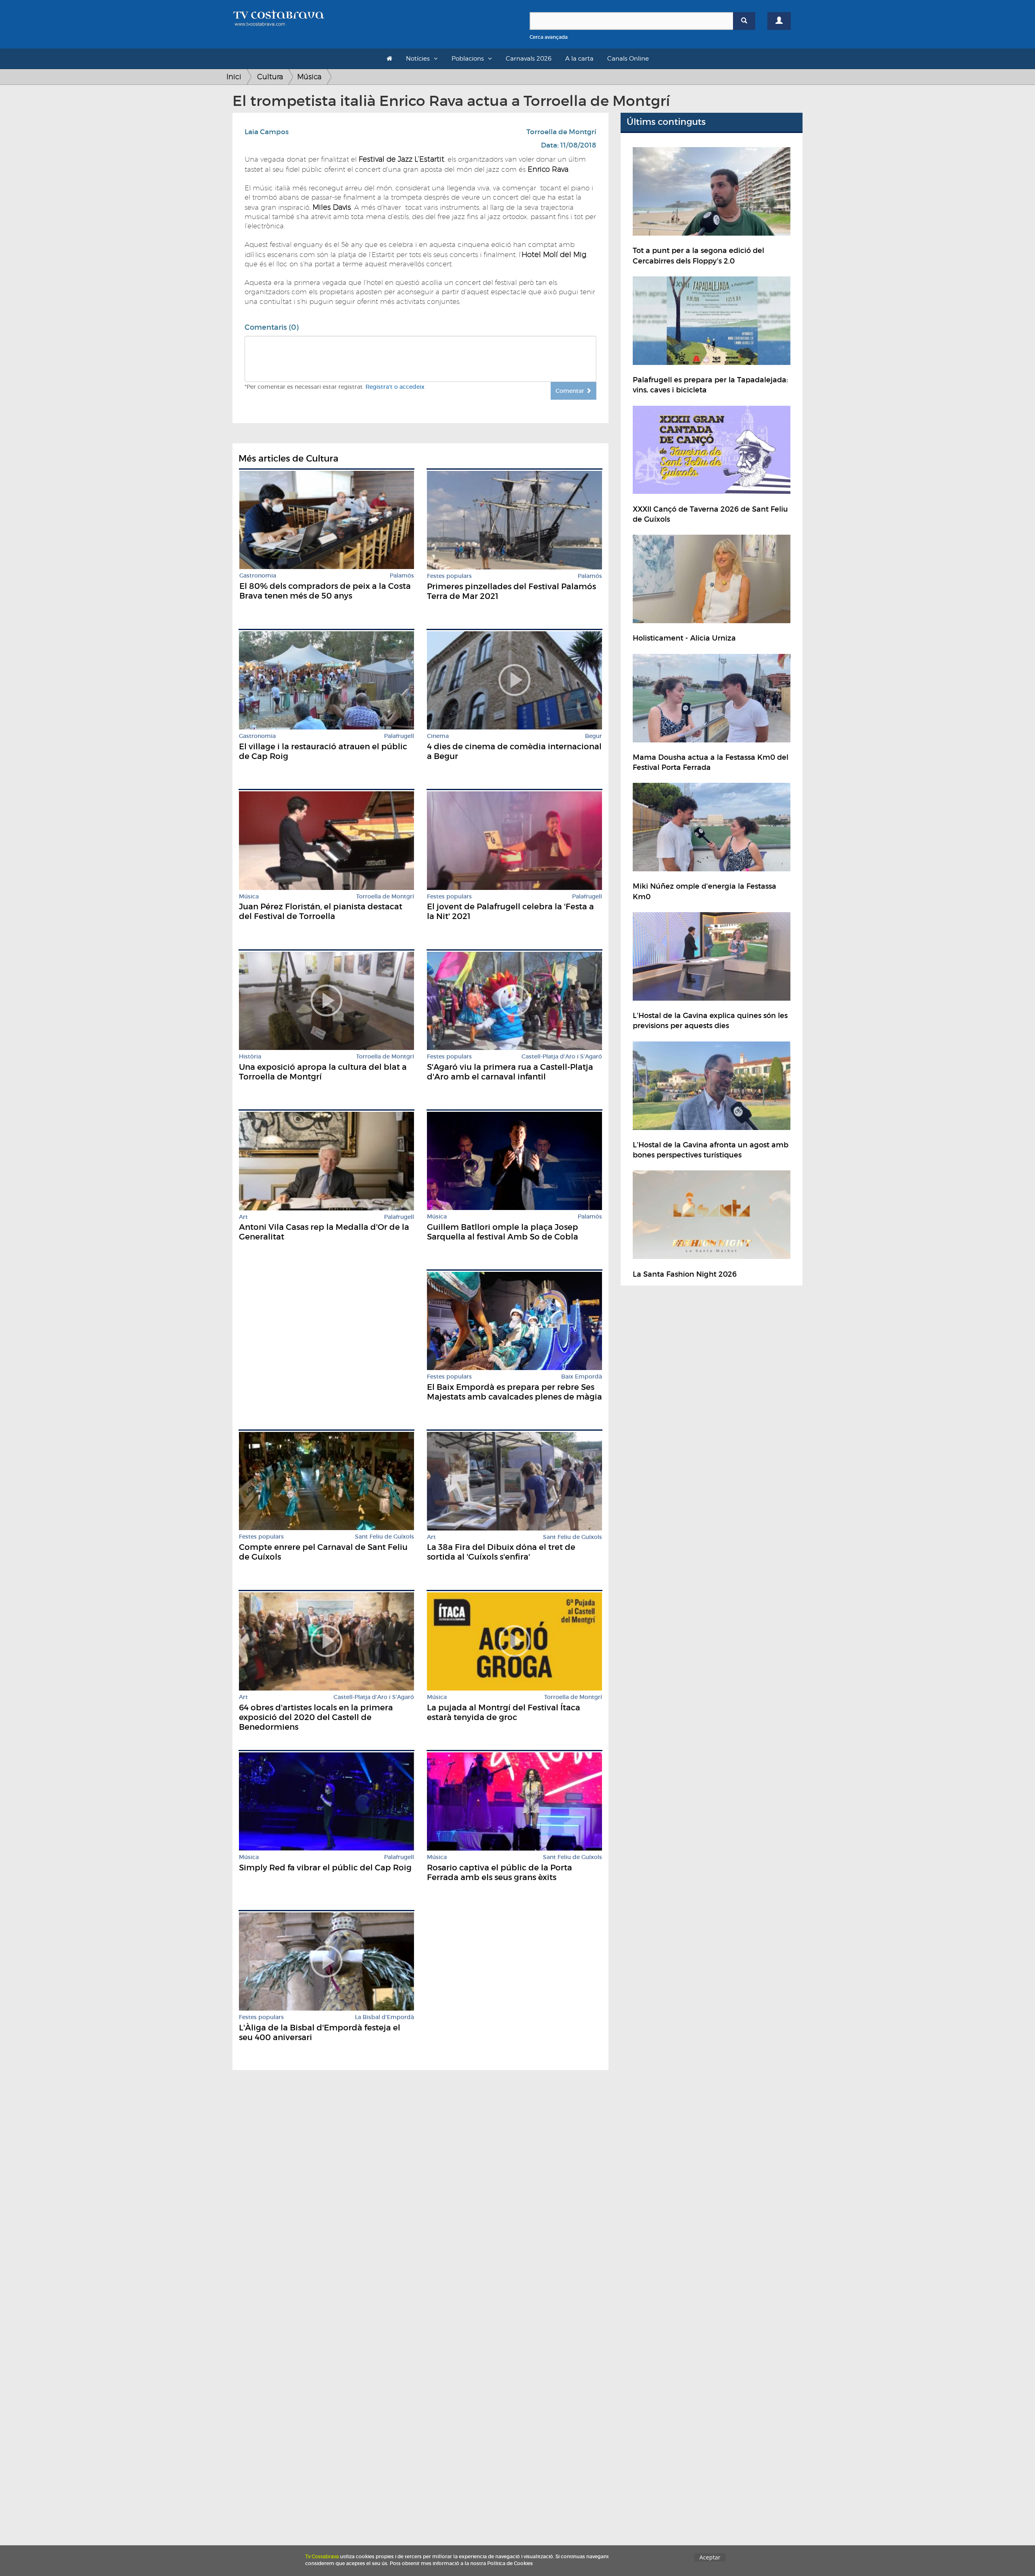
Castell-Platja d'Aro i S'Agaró (562, 1057)
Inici (234, 77)
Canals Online (628, 59)
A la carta (579, 59)
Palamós (402, 576)
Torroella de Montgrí (561, 132)
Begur (594, 736)
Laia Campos (267, 132)
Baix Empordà (582, 1377)
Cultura (270, 77)
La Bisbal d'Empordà (384, 2017)
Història (250, 1057)
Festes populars (449, 576)
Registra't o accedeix (395, 387)
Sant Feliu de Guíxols (384, 1537)
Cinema (438, 736)
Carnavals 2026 (529, 59)
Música (309, 77)
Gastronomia (258, 576)
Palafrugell (399, 736)
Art (243, 1217)
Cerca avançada (549, 37)
